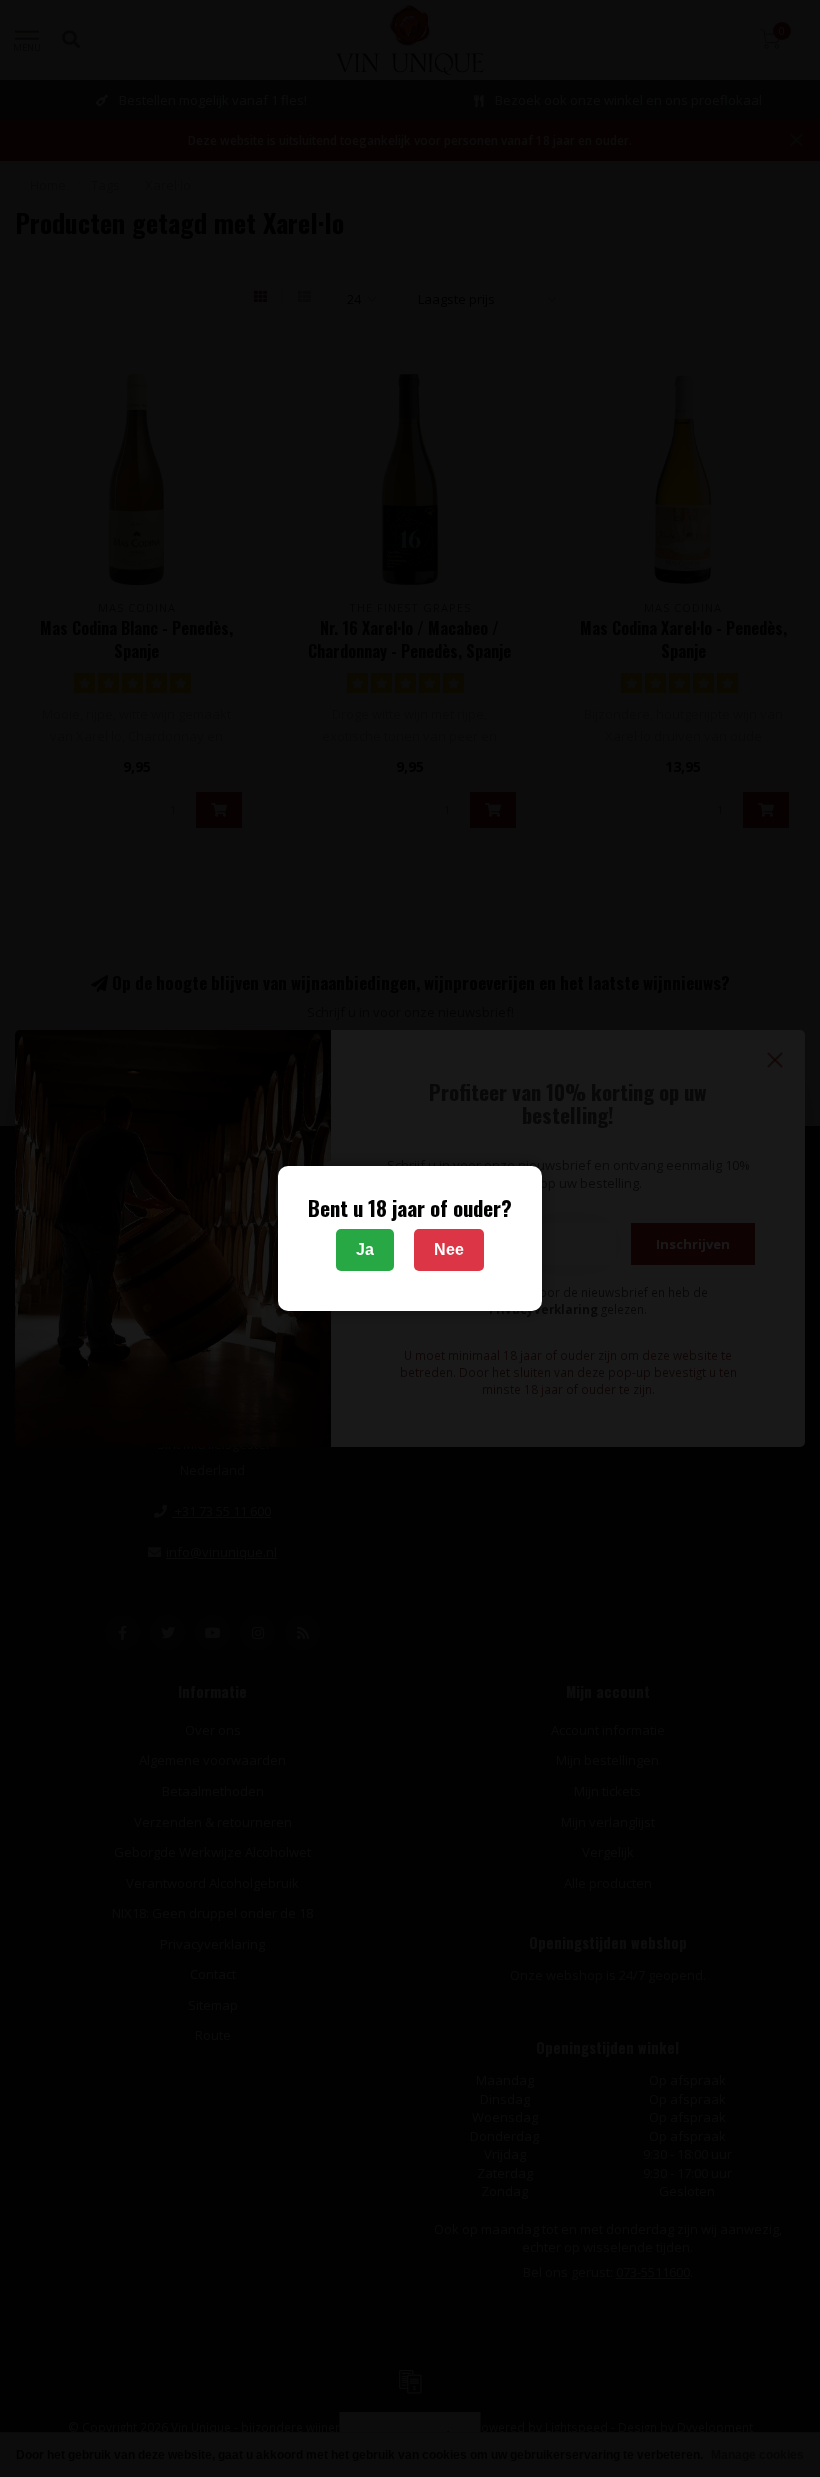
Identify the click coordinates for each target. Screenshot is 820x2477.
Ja (365, 1249)
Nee (449, 1249)
